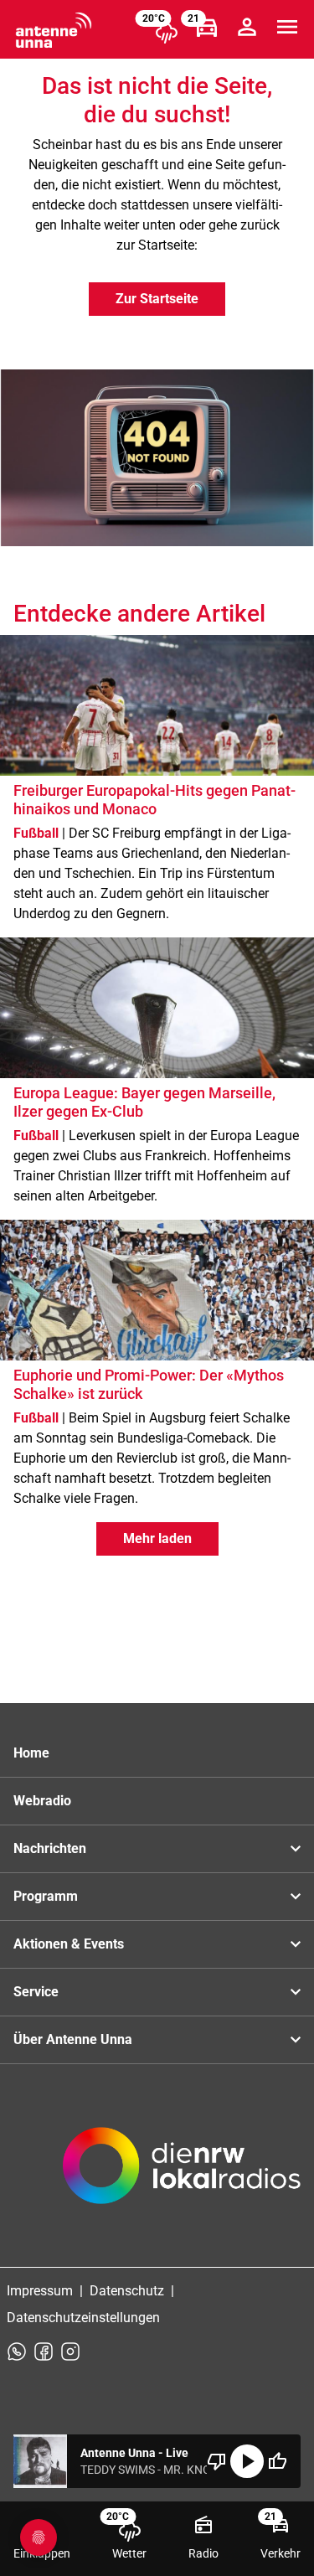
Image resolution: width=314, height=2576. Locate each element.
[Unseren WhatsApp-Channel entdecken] (17, 2351)
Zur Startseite (157, 299)
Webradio (42, 1801)
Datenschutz (127, 2291)
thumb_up (277, 2461)
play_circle (247, 2461)
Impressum (40, 2291)
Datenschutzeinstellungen (83, 2318)
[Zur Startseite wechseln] (54, 30)
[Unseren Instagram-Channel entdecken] (70, 2351)
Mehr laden (157, 1538)
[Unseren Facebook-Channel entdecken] (44, 2351)
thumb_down (217, 2461)
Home (31, 1753)
